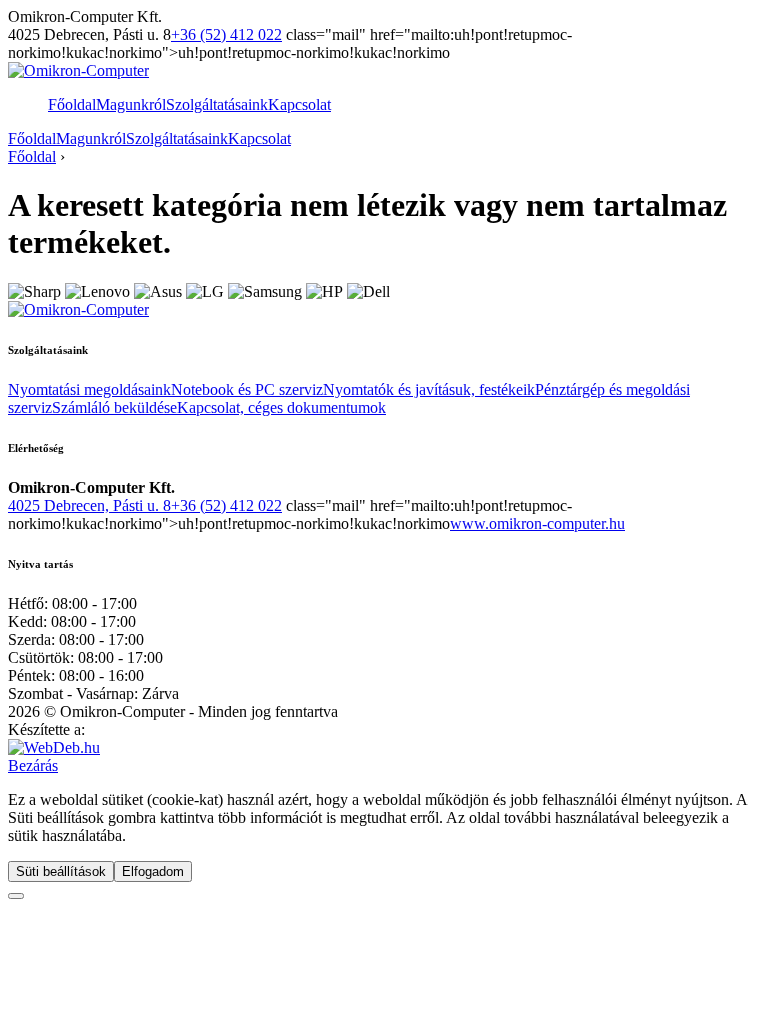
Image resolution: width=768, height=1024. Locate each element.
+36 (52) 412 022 (226, 34)
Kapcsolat (299, 104)
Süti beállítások (61, 871)
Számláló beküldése (114, 407)
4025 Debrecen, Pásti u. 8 (89, 505)
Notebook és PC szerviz (247, 389)
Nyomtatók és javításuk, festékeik (429, 389)
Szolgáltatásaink (217, 104)
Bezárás (33, 765)
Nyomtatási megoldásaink (89, 389)
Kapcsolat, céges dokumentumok (281, 407)
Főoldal (72, 104)
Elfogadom (153, 871)
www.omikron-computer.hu (537, 523)
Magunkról (131, 104)
